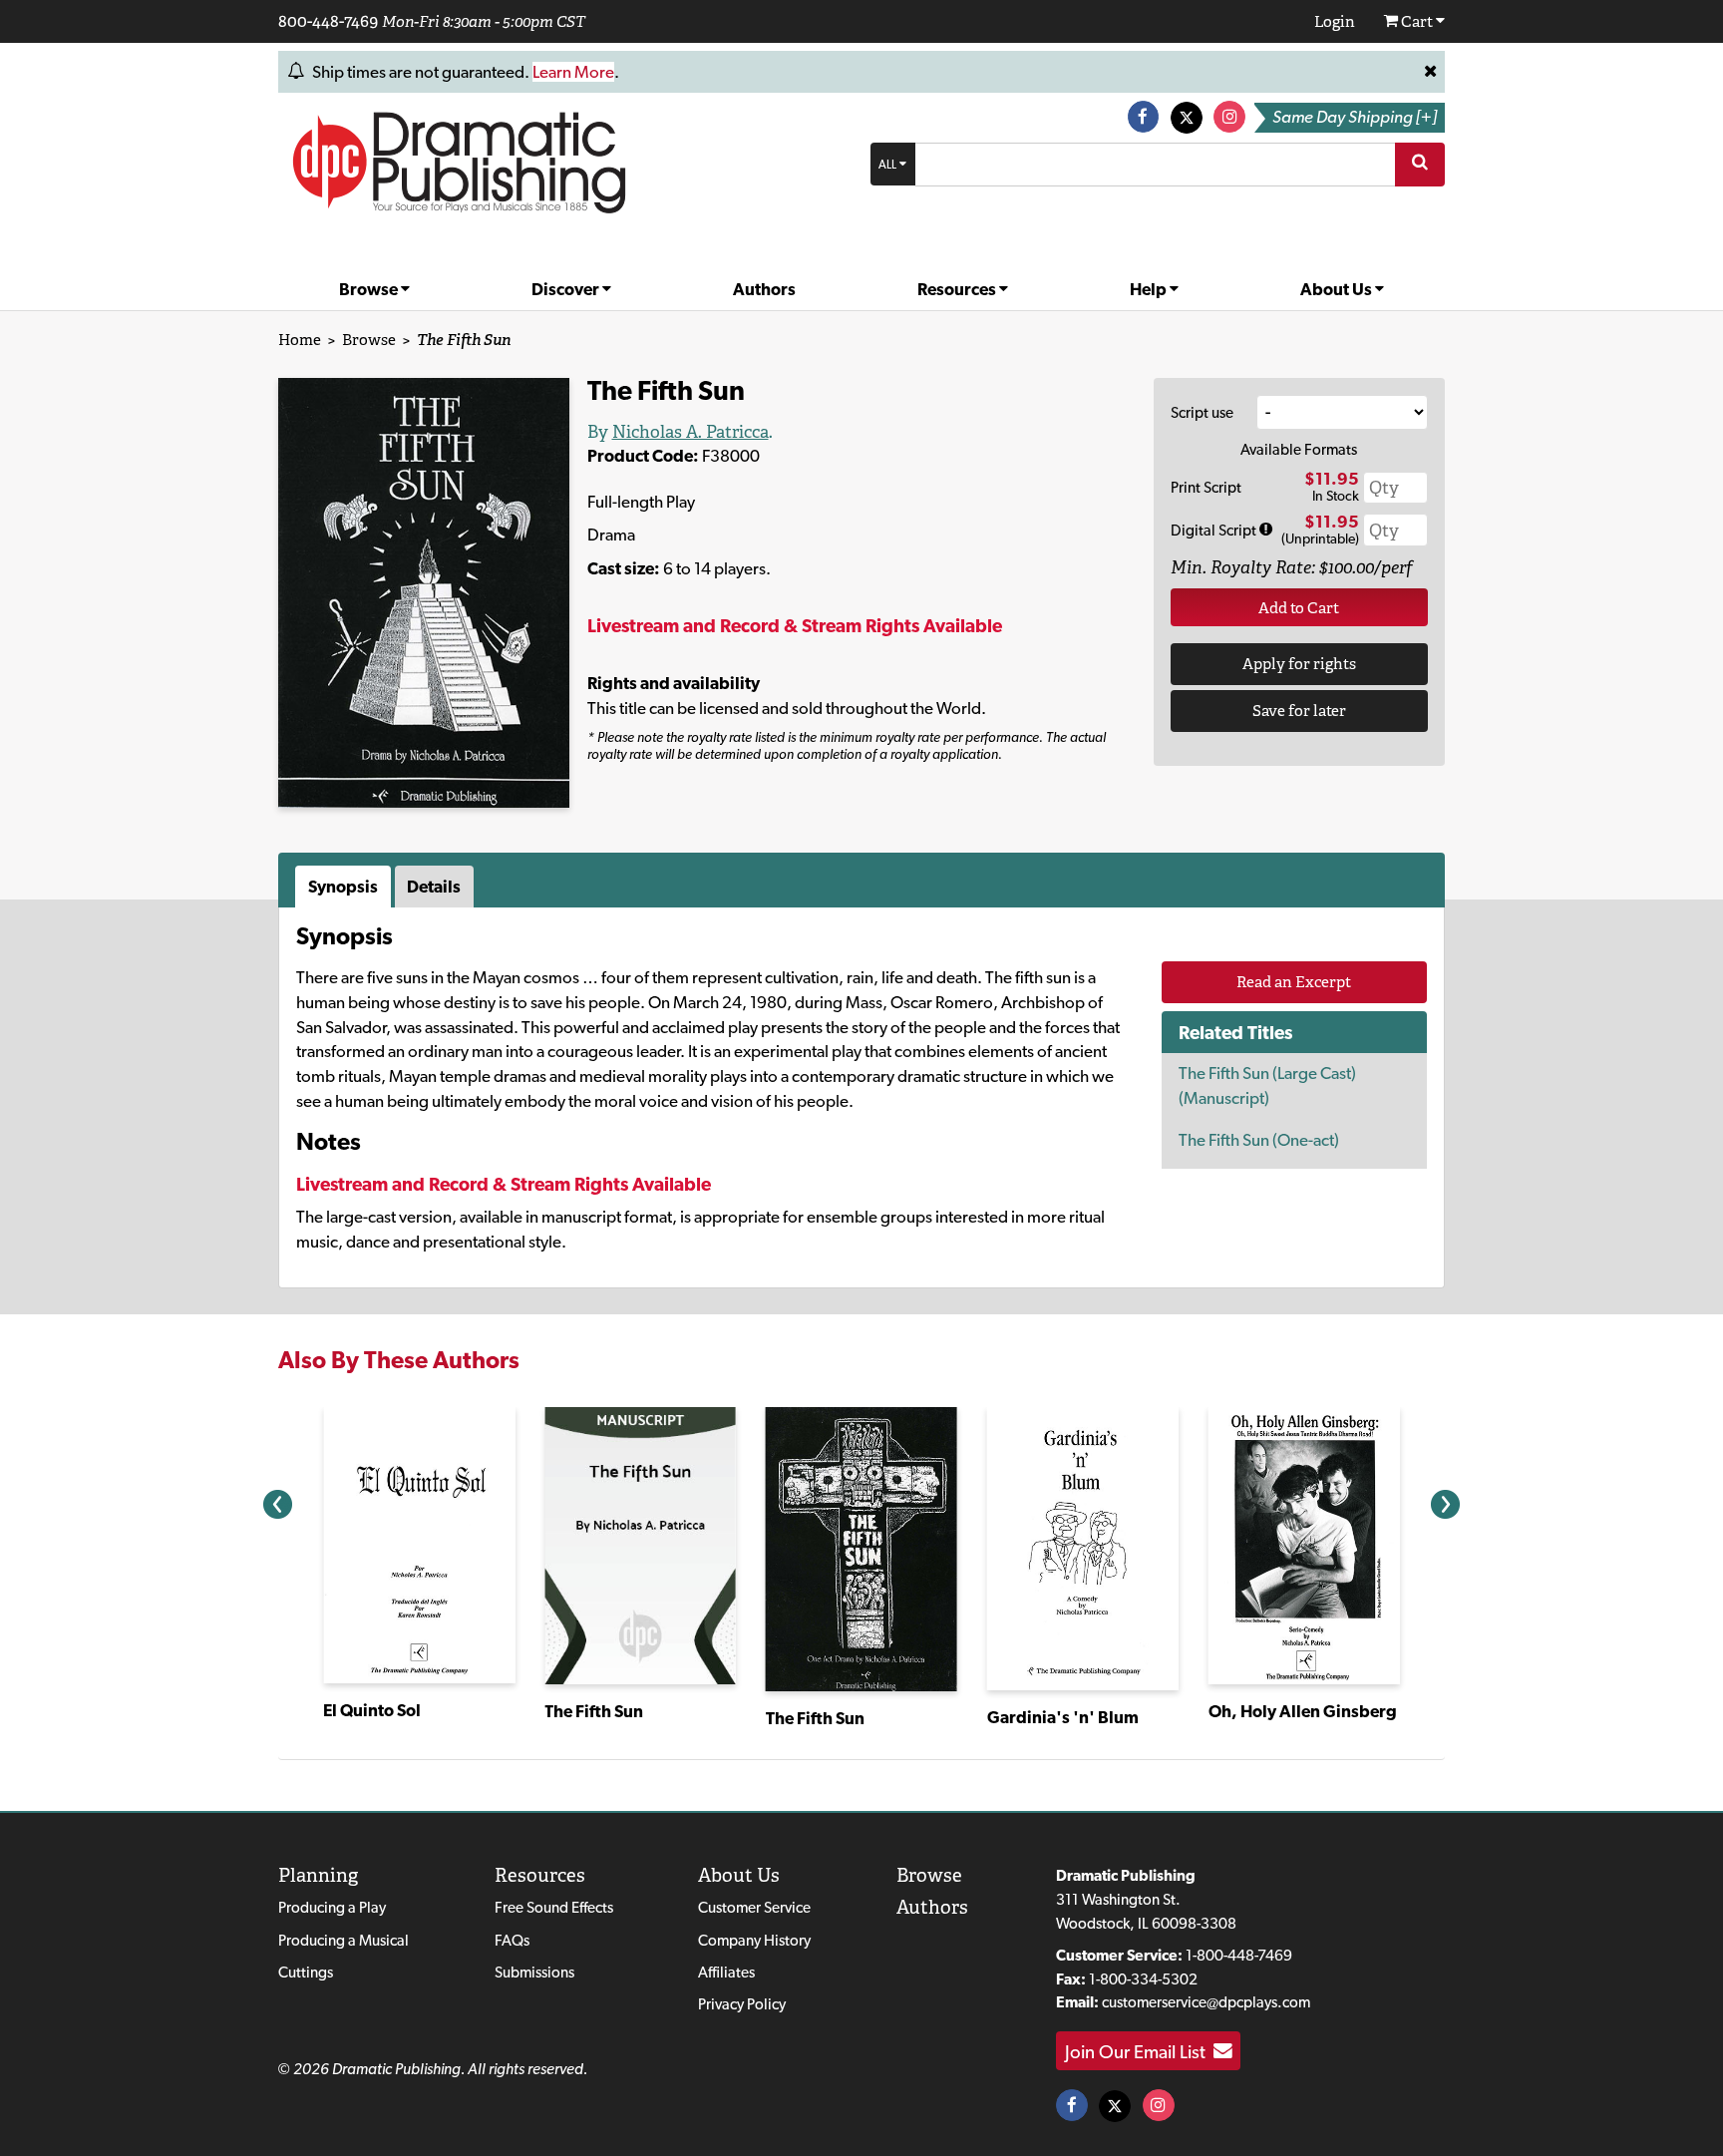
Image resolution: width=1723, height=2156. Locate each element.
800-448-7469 (328, 21)
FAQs (512, 1940)
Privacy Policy (742, 2004)
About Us (1338, 289)
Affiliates (726, 1972)
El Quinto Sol (372, 1710)
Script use (1202, 412)
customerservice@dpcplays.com (1206, 2002)
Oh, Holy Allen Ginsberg (1303, 1711)
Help (1150, 289)
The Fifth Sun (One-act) (1259, 1140)
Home (300, 340)
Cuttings (306, 1972)
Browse (370, 289)
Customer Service (754, 1907)
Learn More (573, 72)
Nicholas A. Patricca (690, 432)
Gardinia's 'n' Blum (1063, 1717)
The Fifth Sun (594, 1711)
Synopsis (343, 887)
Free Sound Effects (554, 1907)
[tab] (345, 887)
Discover (567, 289)
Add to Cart (1299, 608)
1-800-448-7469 (1239, 1955)
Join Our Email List (1139, 2051)
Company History (754, 1940)
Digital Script (1215, 530)
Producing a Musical (344, 1940)
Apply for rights (1299, 664)
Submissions (534, 1972)
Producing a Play (332, 1907)
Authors (764, 289)
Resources (958, 289)
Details (434, 887)
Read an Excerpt (1294, 982)
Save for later (1299, 711)
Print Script (1206, 487)
